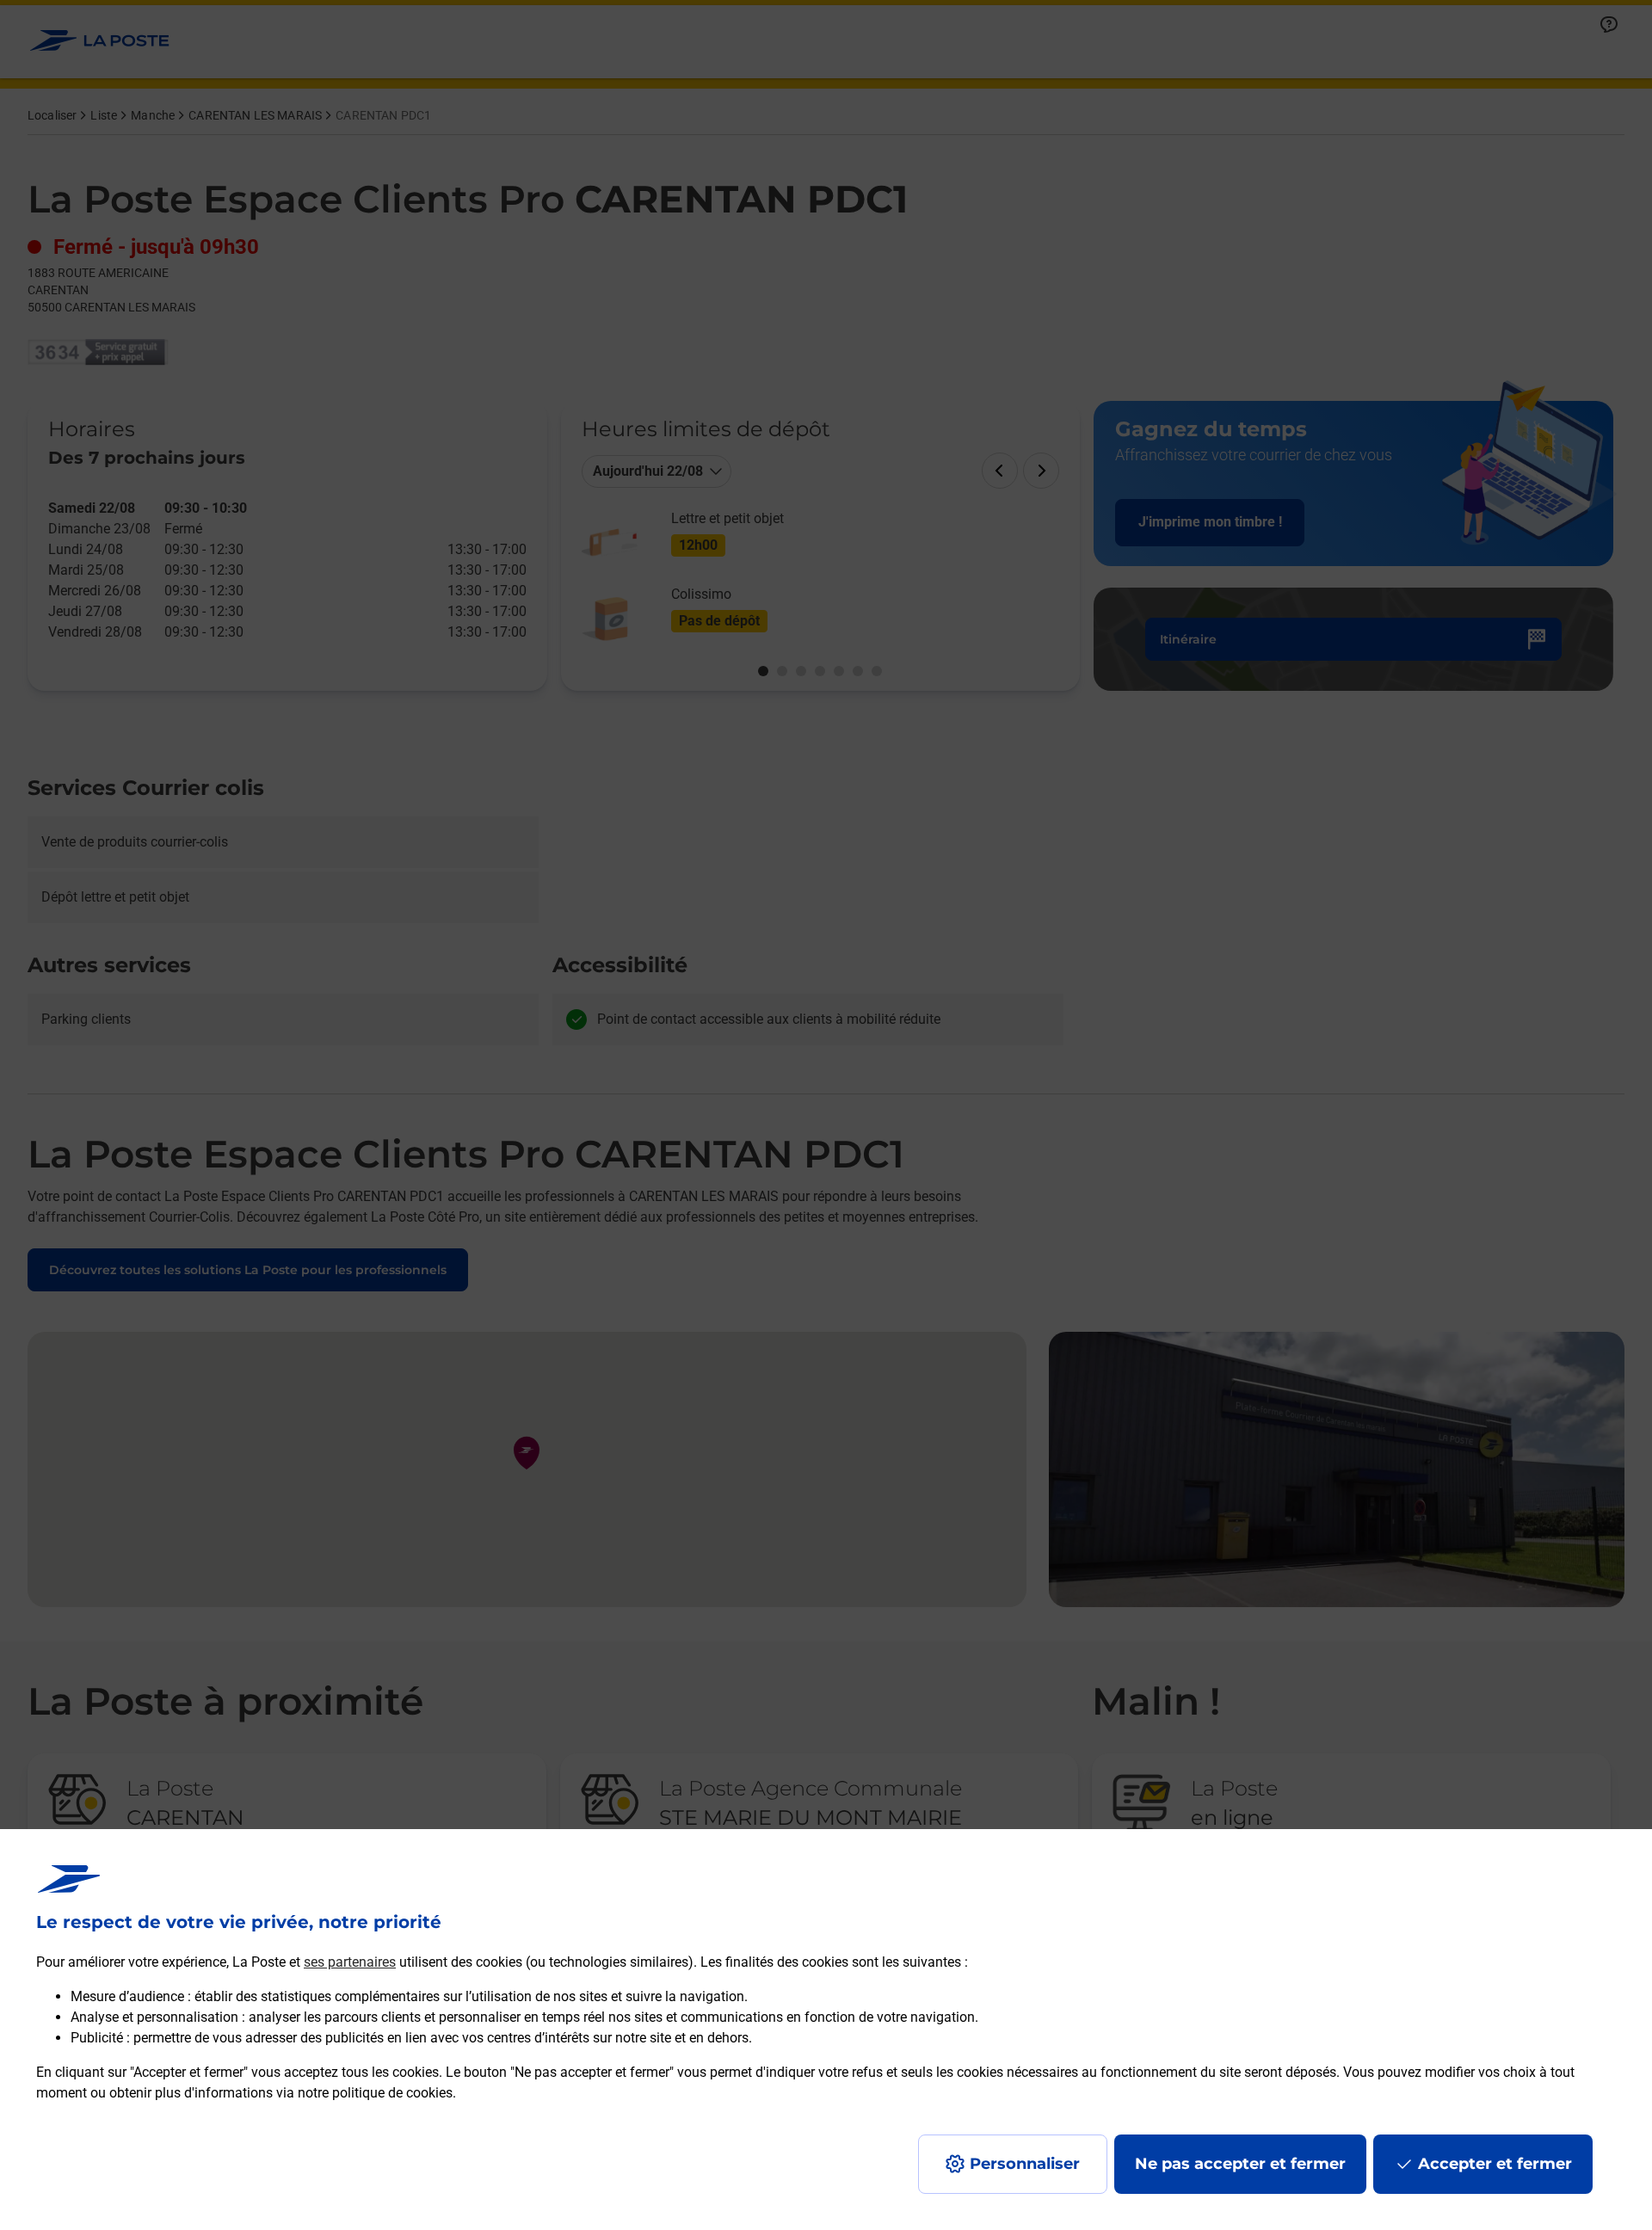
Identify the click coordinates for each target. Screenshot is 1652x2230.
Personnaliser (1025, 2164)
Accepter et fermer (1495, 2164)
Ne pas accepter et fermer (1240, 2164)
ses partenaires (350, 1962)
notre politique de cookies (375, 2093)
